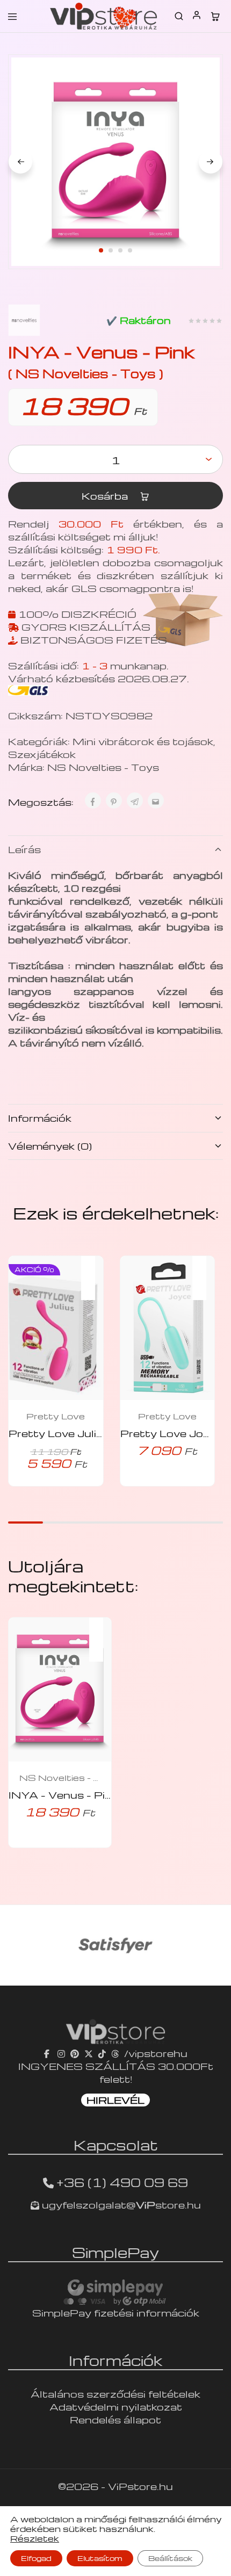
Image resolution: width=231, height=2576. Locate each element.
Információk (40, 1118)
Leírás (24, 849)
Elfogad (36, 2558)
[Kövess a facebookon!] (48, 2053)
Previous (20, 162)
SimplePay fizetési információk (116, 2312)
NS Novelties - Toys (103, 767)
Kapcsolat (116, 2145)
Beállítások (170, 2558)
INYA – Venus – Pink (63, 1795)
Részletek (35, 2538)
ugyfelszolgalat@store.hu (120, 2205)
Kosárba (106, 496)
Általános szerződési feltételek (115, 2394)
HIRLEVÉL (115, 2100)
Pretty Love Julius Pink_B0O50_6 (102, 1433)
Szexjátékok (42, 754)
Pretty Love (56, 1416)
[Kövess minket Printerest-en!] (75, 2053)
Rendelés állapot (115, 2419)
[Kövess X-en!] (89, 2053)
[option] (115, 1945)
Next (211, 162)
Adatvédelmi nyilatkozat (116, 2407)
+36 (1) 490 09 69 (122, 2182)
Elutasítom (100, 2558)
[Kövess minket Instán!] (61, 2053)
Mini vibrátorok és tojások (143, 741)
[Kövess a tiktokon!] (102, 2053)
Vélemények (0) (50, 1146)
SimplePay (115, 2252)
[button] (93, 1271)
